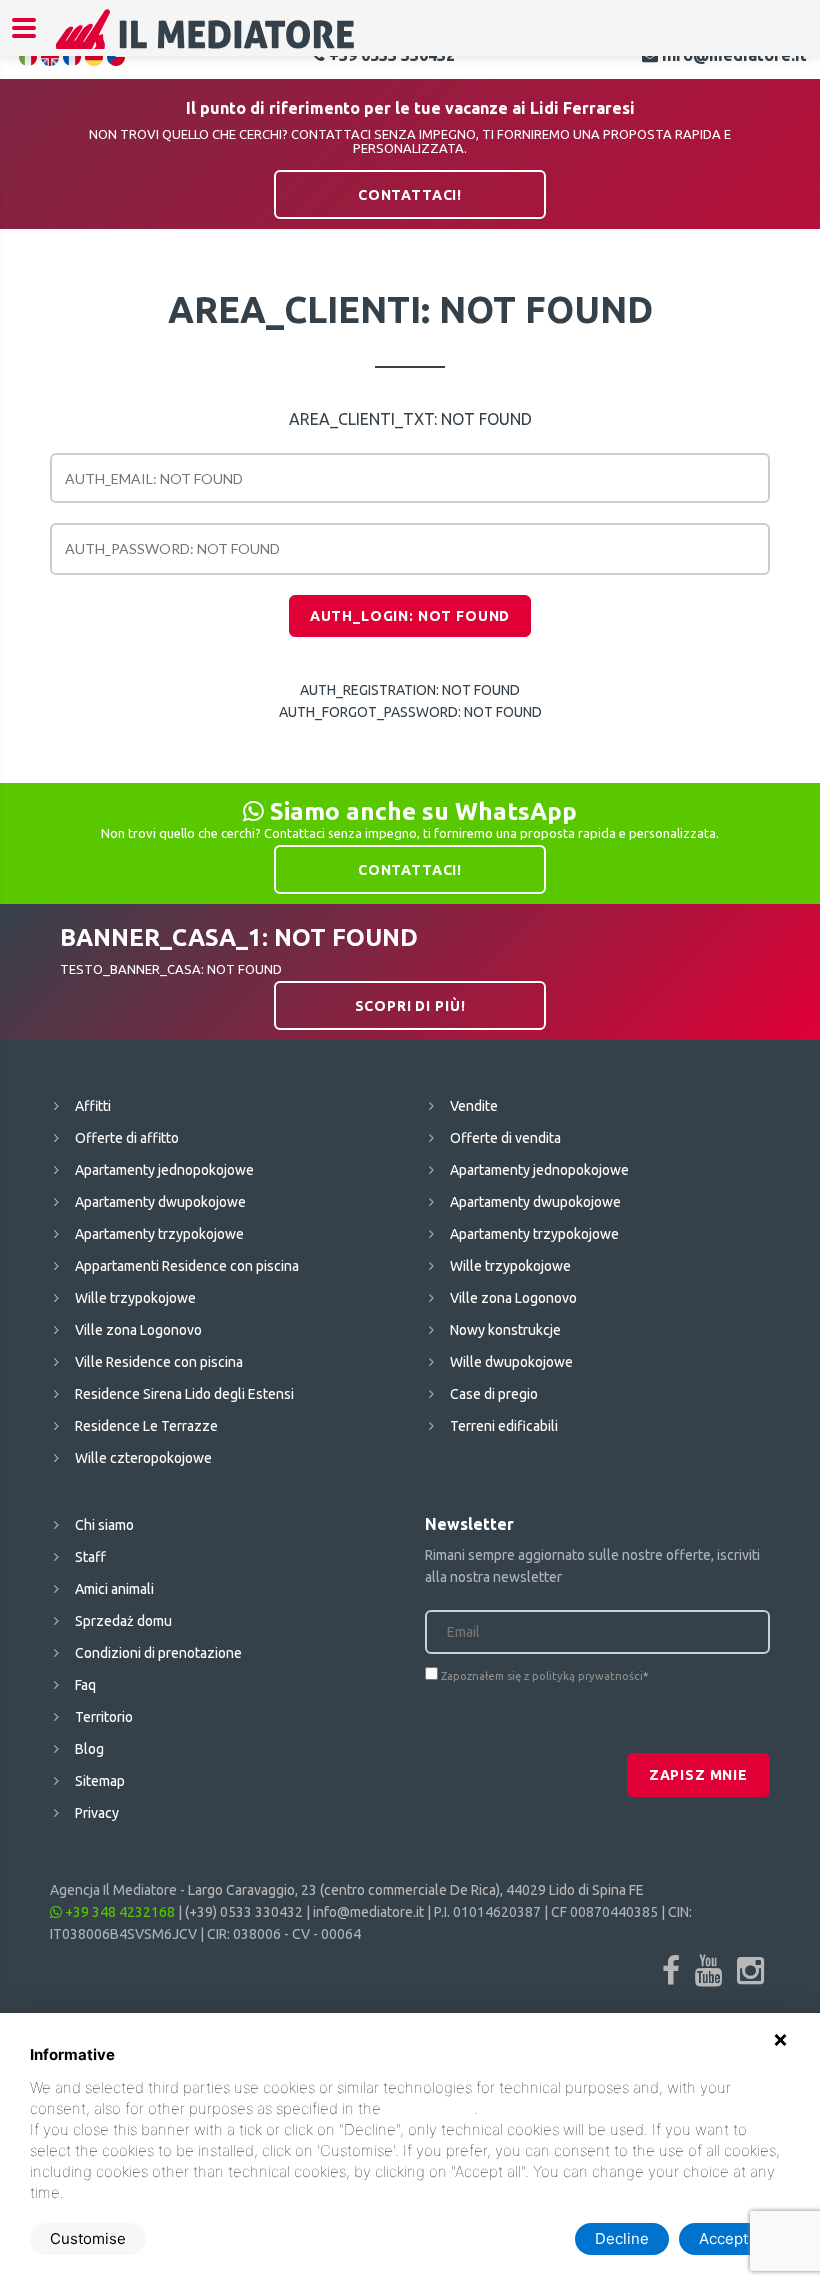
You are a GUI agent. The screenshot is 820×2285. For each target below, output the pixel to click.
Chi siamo (104, 1525)
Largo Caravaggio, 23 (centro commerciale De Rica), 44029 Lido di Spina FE (416, 1890)
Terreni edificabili (504, 1426)
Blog (89, 1749)
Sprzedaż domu (123, 1621)
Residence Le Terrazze (146, 1426)
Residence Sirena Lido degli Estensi (184, 1394)
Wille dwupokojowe (511, 1362)
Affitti (93, 1106)
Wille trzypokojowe (135, 1298)
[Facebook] (671, 1970)
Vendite (474, 1106)
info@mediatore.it (368, 1912)
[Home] (206, 42)
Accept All (734, 2238)
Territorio (104, 1717)
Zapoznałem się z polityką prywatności (542, 1676)
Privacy (97, 1813)
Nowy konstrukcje (505, 1330)
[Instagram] (750, 1970)
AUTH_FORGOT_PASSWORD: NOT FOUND (410, 712)
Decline (622, 2238)
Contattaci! (410, 195)
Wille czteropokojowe (143, 1458)
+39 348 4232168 (118, 1912)
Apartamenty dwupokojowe (160, 1202)
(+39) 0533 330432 (244, 1912)
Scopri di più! (410, 1006)
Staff (90, 1557)
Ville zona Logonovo (138, 1330)
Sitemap (100, 1781)
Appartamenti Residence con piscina (187, 1266)
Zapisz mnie (698, 1775)
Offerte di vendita (505, 1138)
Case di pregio (494, 1394)
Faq (85, 1685)
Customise (88, 2238)
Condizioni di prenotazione (158, 1653)
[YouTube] (708, 1970)
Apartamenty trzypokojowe (159, 1234)
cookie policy (429, 2108)
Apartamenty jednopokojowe (164, 1170)
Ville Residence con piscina (159, 1362)
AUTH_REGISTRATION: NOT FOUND (410, 690)
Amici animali (114, 1589)
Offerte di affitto (127, 1138)
